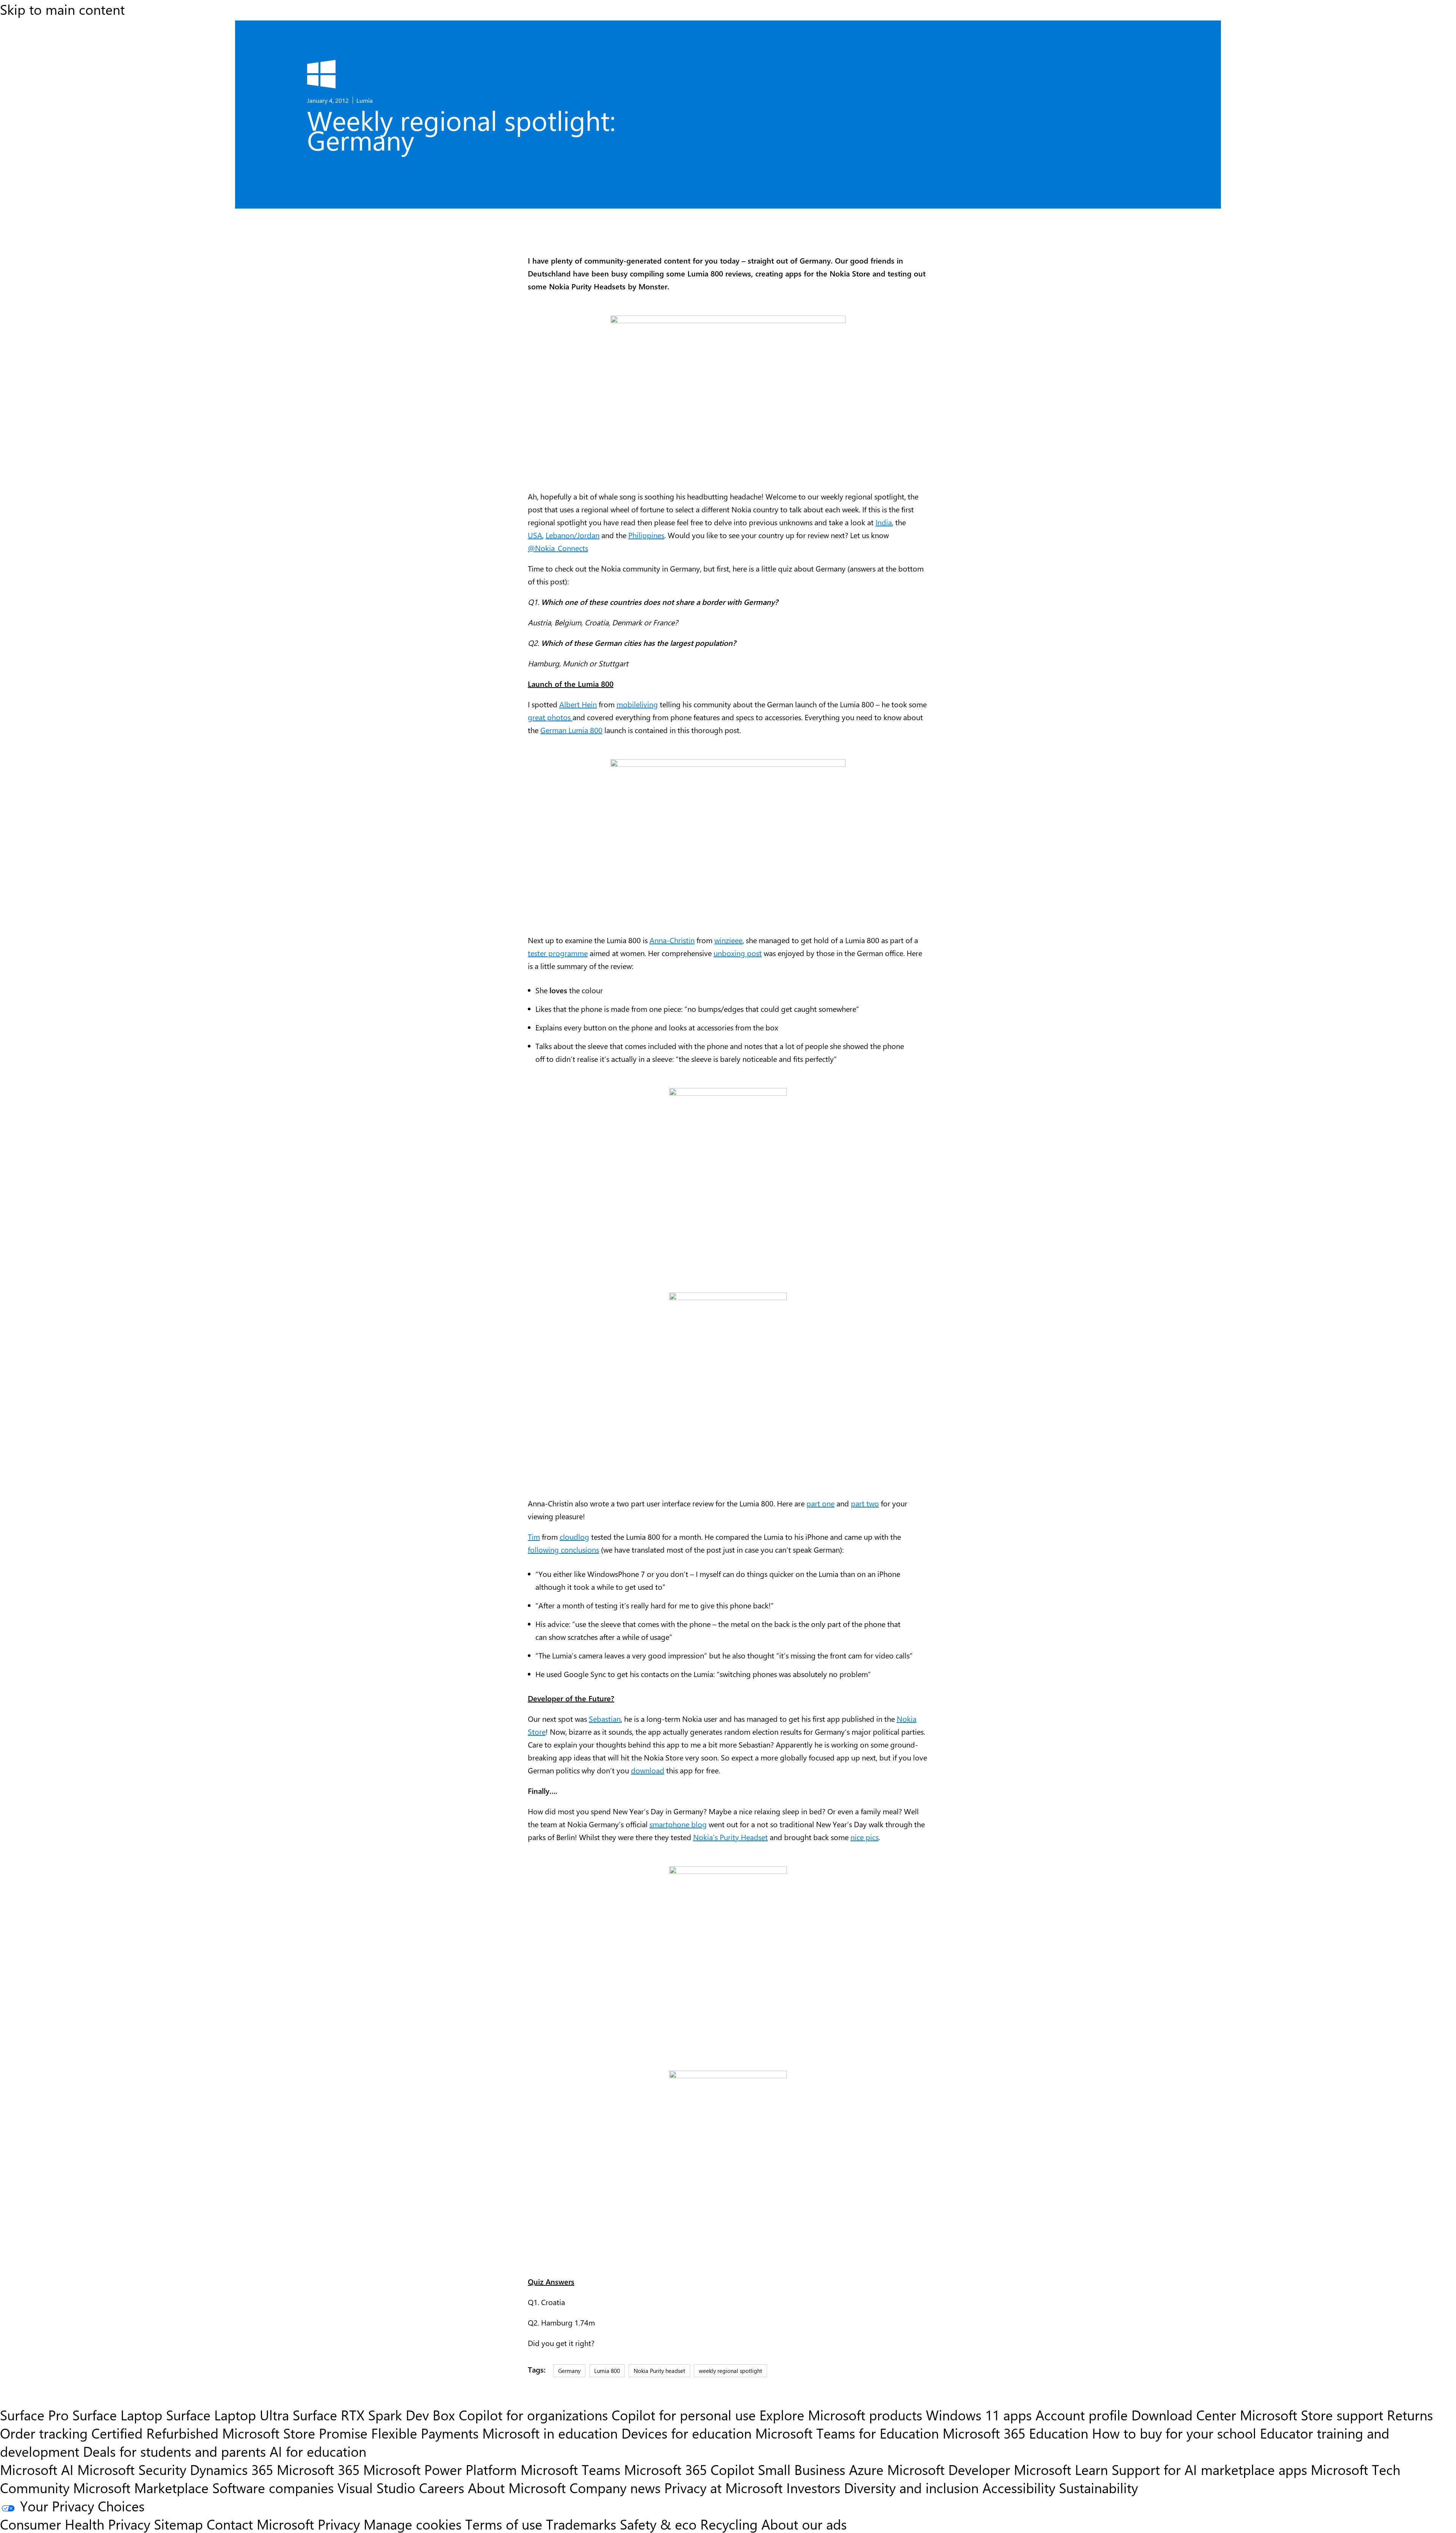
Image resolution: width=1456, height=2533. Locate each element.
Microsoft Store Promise (295, 2433)
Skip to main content (62, 9)
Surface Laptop (117, 2415)
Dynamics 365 (231, 2469)
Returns (1410, 2415)
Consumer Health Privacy (75, 2524)
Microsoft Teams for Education (847, 2433)
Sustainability (1098, 2487)
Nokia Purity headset (659, 2370)
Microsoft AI (37, 2469)
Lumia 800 (607, 2370)
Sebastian (605, 1719)
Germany (569, 2370)
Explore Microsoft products (841, 2415)
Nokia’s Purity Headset (730, 1837)
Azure (866, 2469)
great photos (550, 717)
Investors (813, 2487)
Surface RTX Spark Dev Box (374, 2415)
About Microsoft (517, 2487)
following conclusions (563, 1549)
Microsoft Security (132, 2469)
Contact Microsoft (260, 2524)
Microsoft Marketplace (141, 2487)
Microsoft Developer (949, 2469)
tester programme (558, 953)
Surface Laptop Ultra (227, 2415)
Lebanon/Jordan (573, 535)
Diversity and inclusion (911, 2487)
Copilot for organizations (533, 2415)
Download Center (1184, 2415)
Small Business (802, 2469)
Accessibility (1019, 2487)
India (884, 522)
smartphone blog (678, 1824)
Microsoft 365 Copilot (689, 2469)
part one (821, 1503)
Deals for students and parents (174, 2451)
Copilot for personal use (684, 2415)
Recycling (729, 2524)
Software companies (273, 2487)
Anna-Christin (672, 940)
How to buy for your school (1174, 2433)
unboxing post (738, 953)
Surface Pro (34, 2415)
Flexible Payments (425, 2433)
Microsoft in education (550, 2433)
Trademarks (581, 2524)
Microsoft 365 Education (1015, 2433)
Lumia (365, 100)
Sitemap (178, 2524)
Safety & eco (658, 2524)
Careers (442, 2487)
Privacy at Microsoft (723, 2487)
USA (535, 535)
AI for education (318, 2451)
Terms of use (504, 2524)
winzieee (728, 940)
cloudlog (574, 1537)
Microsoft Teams (570, 2469)
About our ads (804, 2524)
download (648, 1770)
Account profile (1082, 2415)
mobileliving (637, 704)
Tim (534, 1537)
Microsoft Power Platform (440, 2469)
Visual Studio (376, 2487)
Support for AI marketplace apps (1209, 2469)
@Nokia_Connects (558, 548)
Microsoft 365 (318, 2469)
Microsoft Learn (1061, 2469)
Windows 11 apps (979, 2415)
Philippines (646, 535)
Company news (615, 2487)
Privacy (341, 2524)
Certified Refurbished (155, 2433)
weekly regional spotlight (730, 2370)
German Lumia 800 (571, 730)
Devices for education (686, 2433)
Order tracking (44, 2433)
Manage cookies (413, 2524)
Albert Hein (578, 704)
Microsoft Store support (1312, 2415)
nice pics (864, 1837)
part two (865, 1503)
